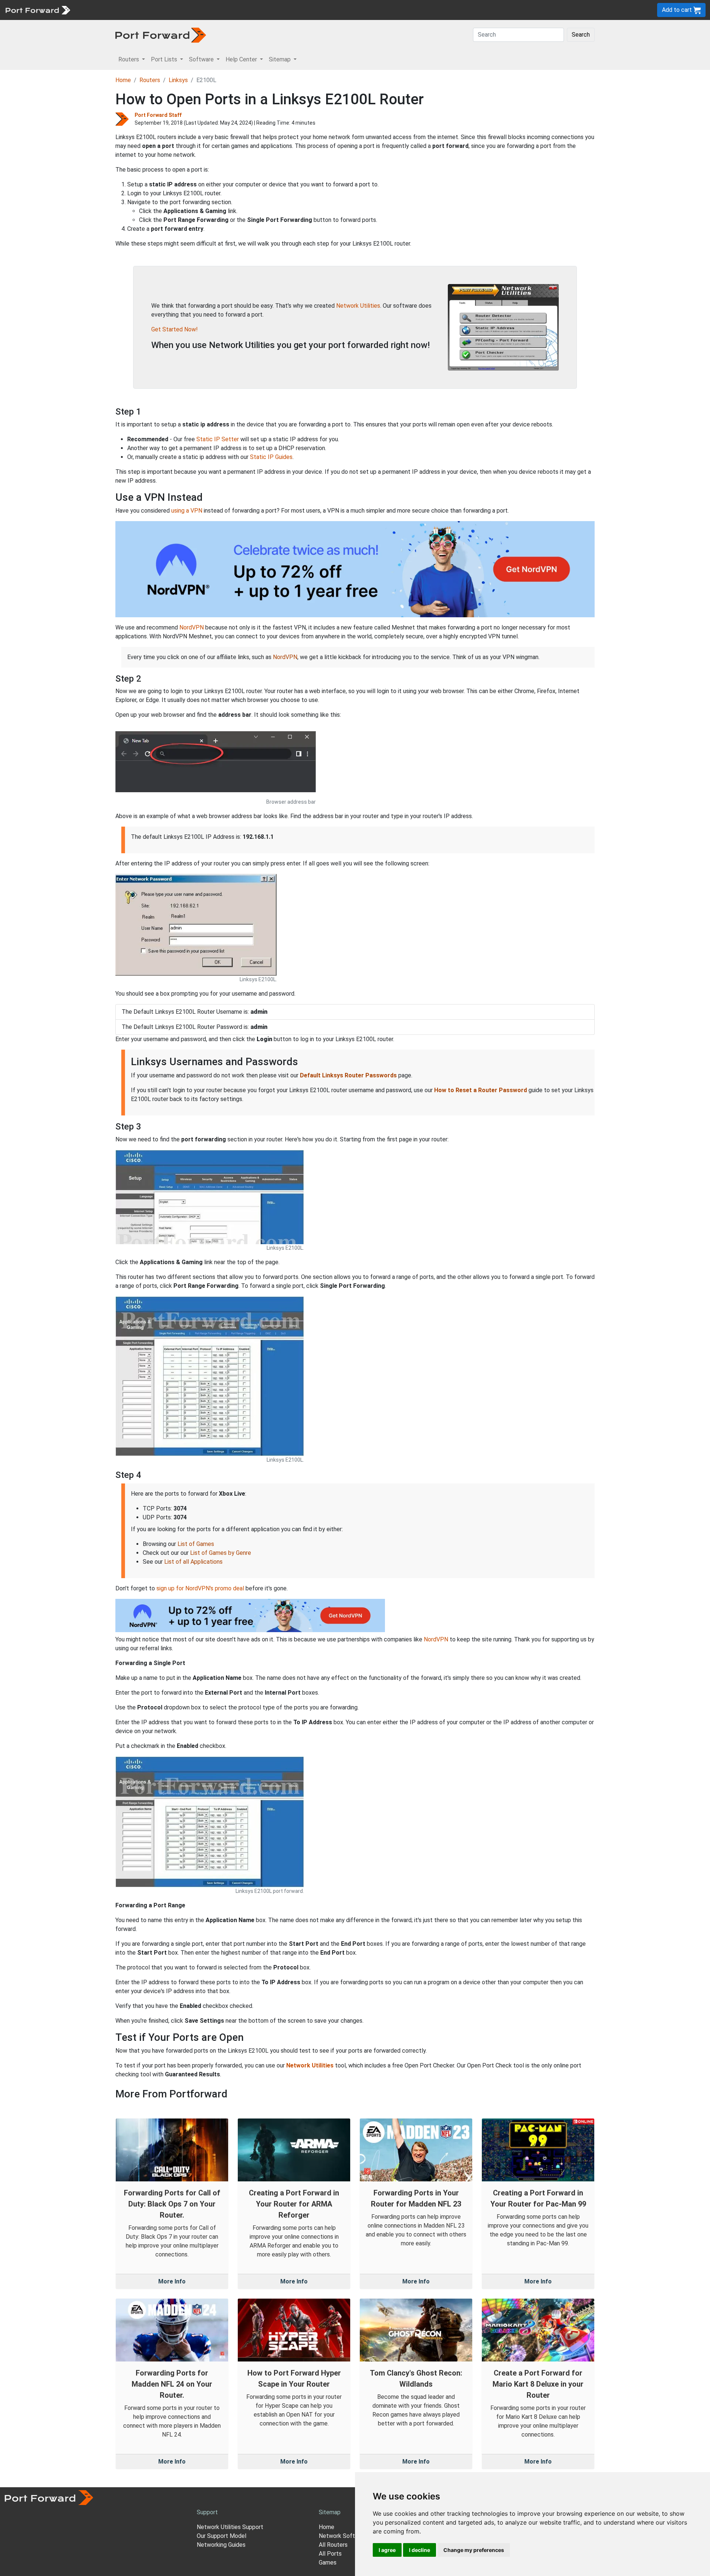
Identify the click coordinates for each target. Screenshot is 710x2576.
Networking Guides (221, 2545)
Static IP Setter (218, 439)
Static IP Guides (271, 457)
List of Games (196, 1544)
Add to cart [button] (678, 10)
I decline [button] (420, 2550)
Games (328, 2563)
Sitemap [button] (280, 59)
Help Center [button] (242, 59)
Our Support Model (222, 2536)
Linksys (178, 80)
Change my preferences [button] (474, 2550)
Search (581, 35)
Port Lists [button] (165, 59)
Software (163, 10)
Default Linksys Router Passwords (348, 1075)
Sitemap (229, 10)
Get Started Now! (175, 329)
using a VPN (187, 511)
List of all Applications (193, 1562)
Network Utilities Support (230, 2527)
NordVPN (192, 627)
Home (123, 80)
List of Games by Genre (221, 1553)
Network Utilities (358, 306)
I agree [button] (387, 2550)
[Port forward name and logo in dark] (161, 35)
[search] (250, 10)
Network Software (343, 2536)
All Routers (333, 2545)
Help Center (197, 10)
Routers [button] (129, 59)
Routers (102, 10)
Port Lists (131, 10)
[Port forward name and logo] (38, 9)
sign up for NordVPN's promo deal (200, 1588)
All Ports (330, 2554)
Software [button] (202, 59)
